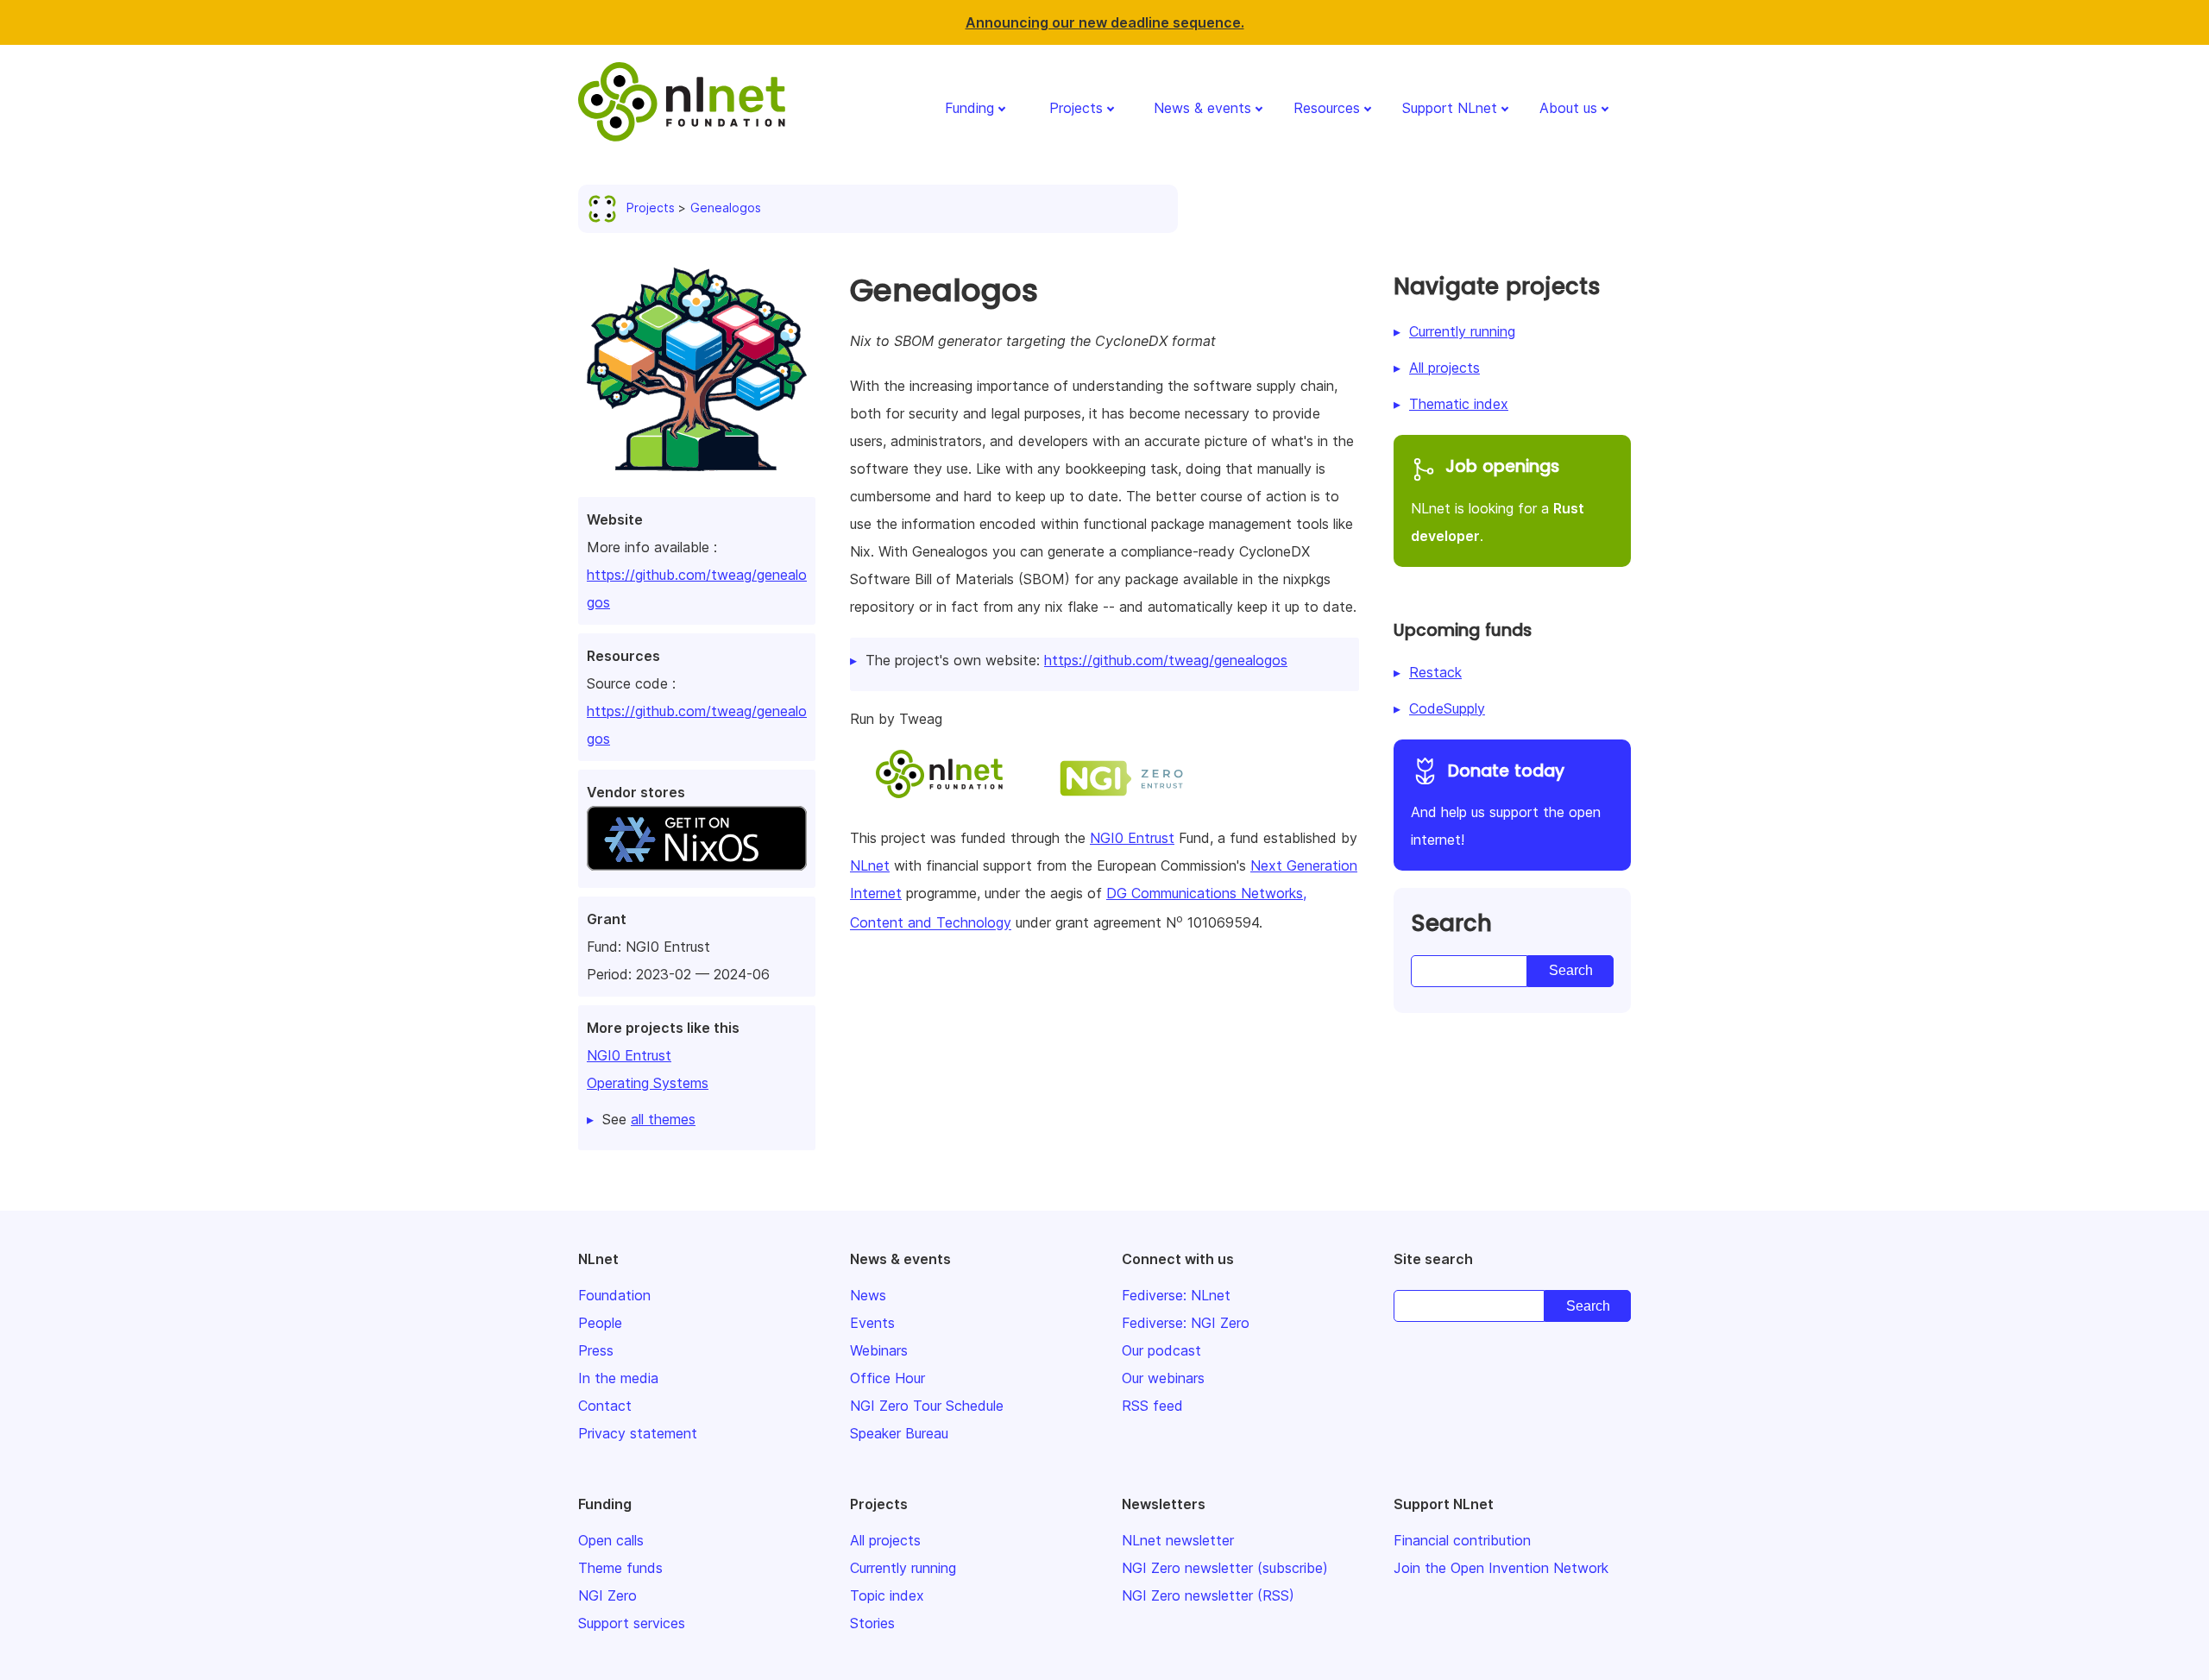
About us (1568, 108)
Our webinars (1163, 1378)
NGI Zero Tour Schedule (927, 1406)
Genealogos (726, 208)
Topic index (887, 1595)
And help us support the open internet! (1506, 804)
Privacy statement (638, 1433)
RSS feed (1152, 1406)
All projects (1444, 368)
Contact (605, 1406)
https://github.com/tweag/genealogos (1166, 660)
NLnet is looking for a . (1498, 500)
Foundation (614, 1295)
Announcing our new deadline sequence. (1105, 22)
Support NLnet (1450, 108)
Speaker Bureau (899, 1433)
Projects (1076, 108)
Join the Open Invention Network (1501, 1568)
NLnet (870, 865)
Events (872, 1323)
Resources (1327, 108)
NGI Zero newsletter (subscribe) (1225, 1568)
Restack (1435, 672)
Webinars (879, 1350)
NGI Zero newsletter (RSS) (1208, 1595)
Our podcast (1161, 1350)
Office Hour (887, 1378)
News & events (1202, 108)
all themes (663, 1119)
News (868, 1295)
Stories (872, 1623)
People (600, 1323)
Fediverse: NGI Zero (1186, 1323)
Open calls (611, 1540)
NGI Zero (607, 1595)
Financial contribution (1462, 1540)
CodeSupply (1447, 708)
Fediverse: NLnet (1176, 1295)
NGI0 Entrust (629, 1055)
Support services (632, 1623)
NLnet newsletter (1178, 1540)
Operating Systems (648, 1083)
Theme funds (620, 1568)
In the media (618, 1378)
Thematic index (1459, 404)
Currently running (1462, 331)
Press (596, 1350)
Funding (969, 108)
